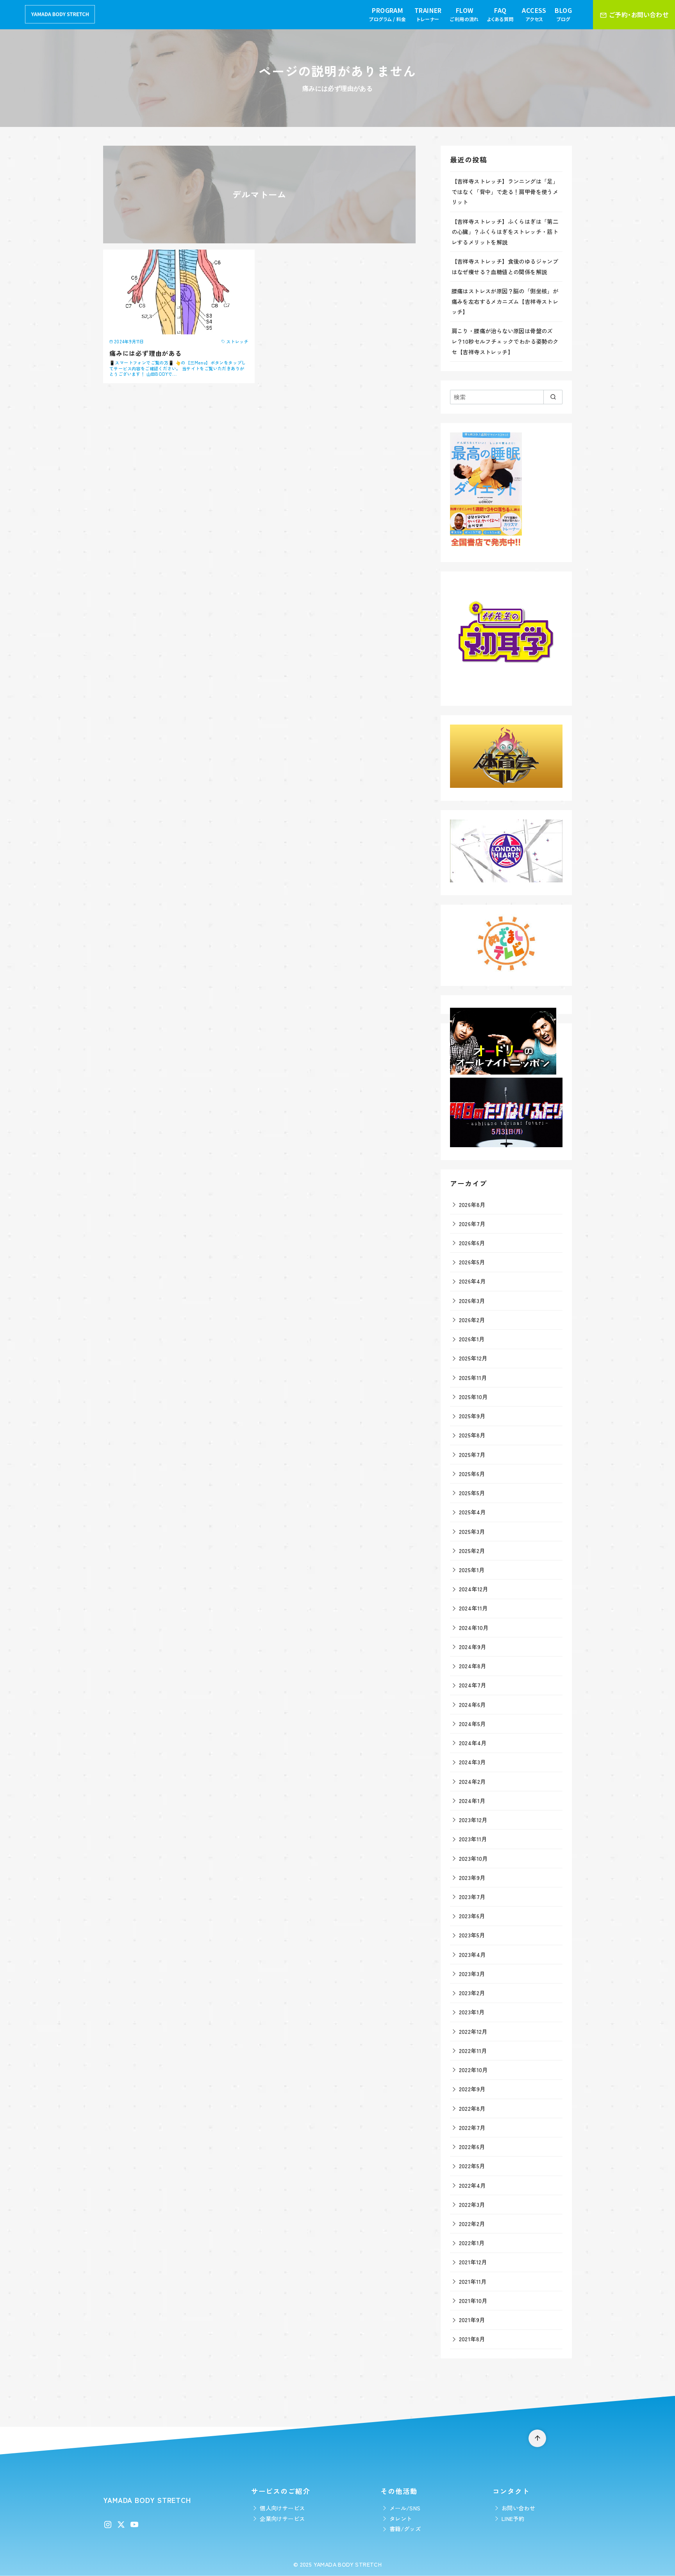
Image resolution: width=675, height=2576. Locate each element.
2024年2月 (472, 1781)
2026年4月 (472, 1281)
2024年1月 (472, 1800)
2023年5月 (472, 1935)
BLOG (563, 14)
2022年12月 (473, 2031)
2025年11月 (473, 1377)
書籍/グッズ (405, 2529)
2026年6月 (472, 1243)
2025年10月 (473, 1397)
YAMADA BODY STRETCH (348, 2564)
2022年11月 (473, 2050)
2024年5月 (472, 1724)
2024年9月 (473, 1647)
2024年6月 (472, 1704)
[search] (553, 397)
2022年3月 (472, 2204)
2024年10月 (474, 1627)
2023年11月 (473, 1839)
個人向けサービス (282, 2508)
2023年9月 (472, 1877)
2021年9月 (472, 2320)
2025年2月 (472, 1550)
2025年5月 (472, 1493)
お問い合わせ (518, 2508)
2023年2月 (472, 1993)
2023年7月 (472, 1897)
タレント (401, 2518)
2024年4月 (473, 1743)
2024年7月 (473, 1685)
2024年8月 (473, 1666)
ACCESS (534, 14)
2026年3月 (472, 1300)
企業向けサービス (282, 2518)
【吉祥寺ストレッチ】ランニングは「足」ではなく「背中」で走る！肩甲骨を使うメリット (505, 191)
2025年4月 (472, 1512)
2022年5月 (472, 2166)
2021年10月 (473, 2300)
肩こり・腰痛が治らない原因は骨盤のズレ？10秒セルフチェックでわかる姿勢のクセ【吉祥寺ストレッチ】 (505, 341)
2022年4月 (472, 2185)
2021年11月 (473, 2281)
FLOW (464, 14)
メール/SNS (405, 2508)
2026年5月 (472, 1262)
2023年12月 (473, 1820)
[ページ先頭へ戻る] (537, 2438)
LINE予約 (513, 2518)
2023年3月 (472, 1974)
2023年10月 (473, 1858)
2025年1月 (472, 1570)
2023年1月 (472, 2012)
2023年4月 (472, 1954)
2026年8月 (472, 1204)
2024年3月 (472, 1762)
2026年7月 (472, 1224)
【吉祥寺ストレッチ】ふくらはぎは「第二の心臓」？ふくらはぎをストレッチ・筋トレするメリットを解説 (505, 232)
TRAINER (428, 14)
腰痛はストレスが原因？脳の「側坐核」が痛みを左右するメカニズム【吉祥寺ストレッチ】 (505, 301)
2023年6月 (472, 1916)
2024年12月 (474, 1589)
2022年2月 (472, 2223)
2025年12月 (473, 1358)
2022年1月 (472, 2243)
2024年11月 (473, 1608)
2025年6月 (472, 1474)
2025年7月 (472, 1454)
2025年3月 (472, 1531)
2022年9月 (472, 2089)
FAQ (500, 14)
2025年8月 (472, 1435)
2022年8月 (472, 2108)
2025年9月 (472, 1416)
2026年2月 (472, 1320)
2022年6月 (472, 2147)
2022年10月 (473, 2070)
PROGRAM (387, 14)
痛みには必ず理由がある (146, 353)
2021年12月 (473, 2262)
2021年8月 (472, 2339)
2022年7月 (472, 2127)
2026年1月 (472, 1339)
